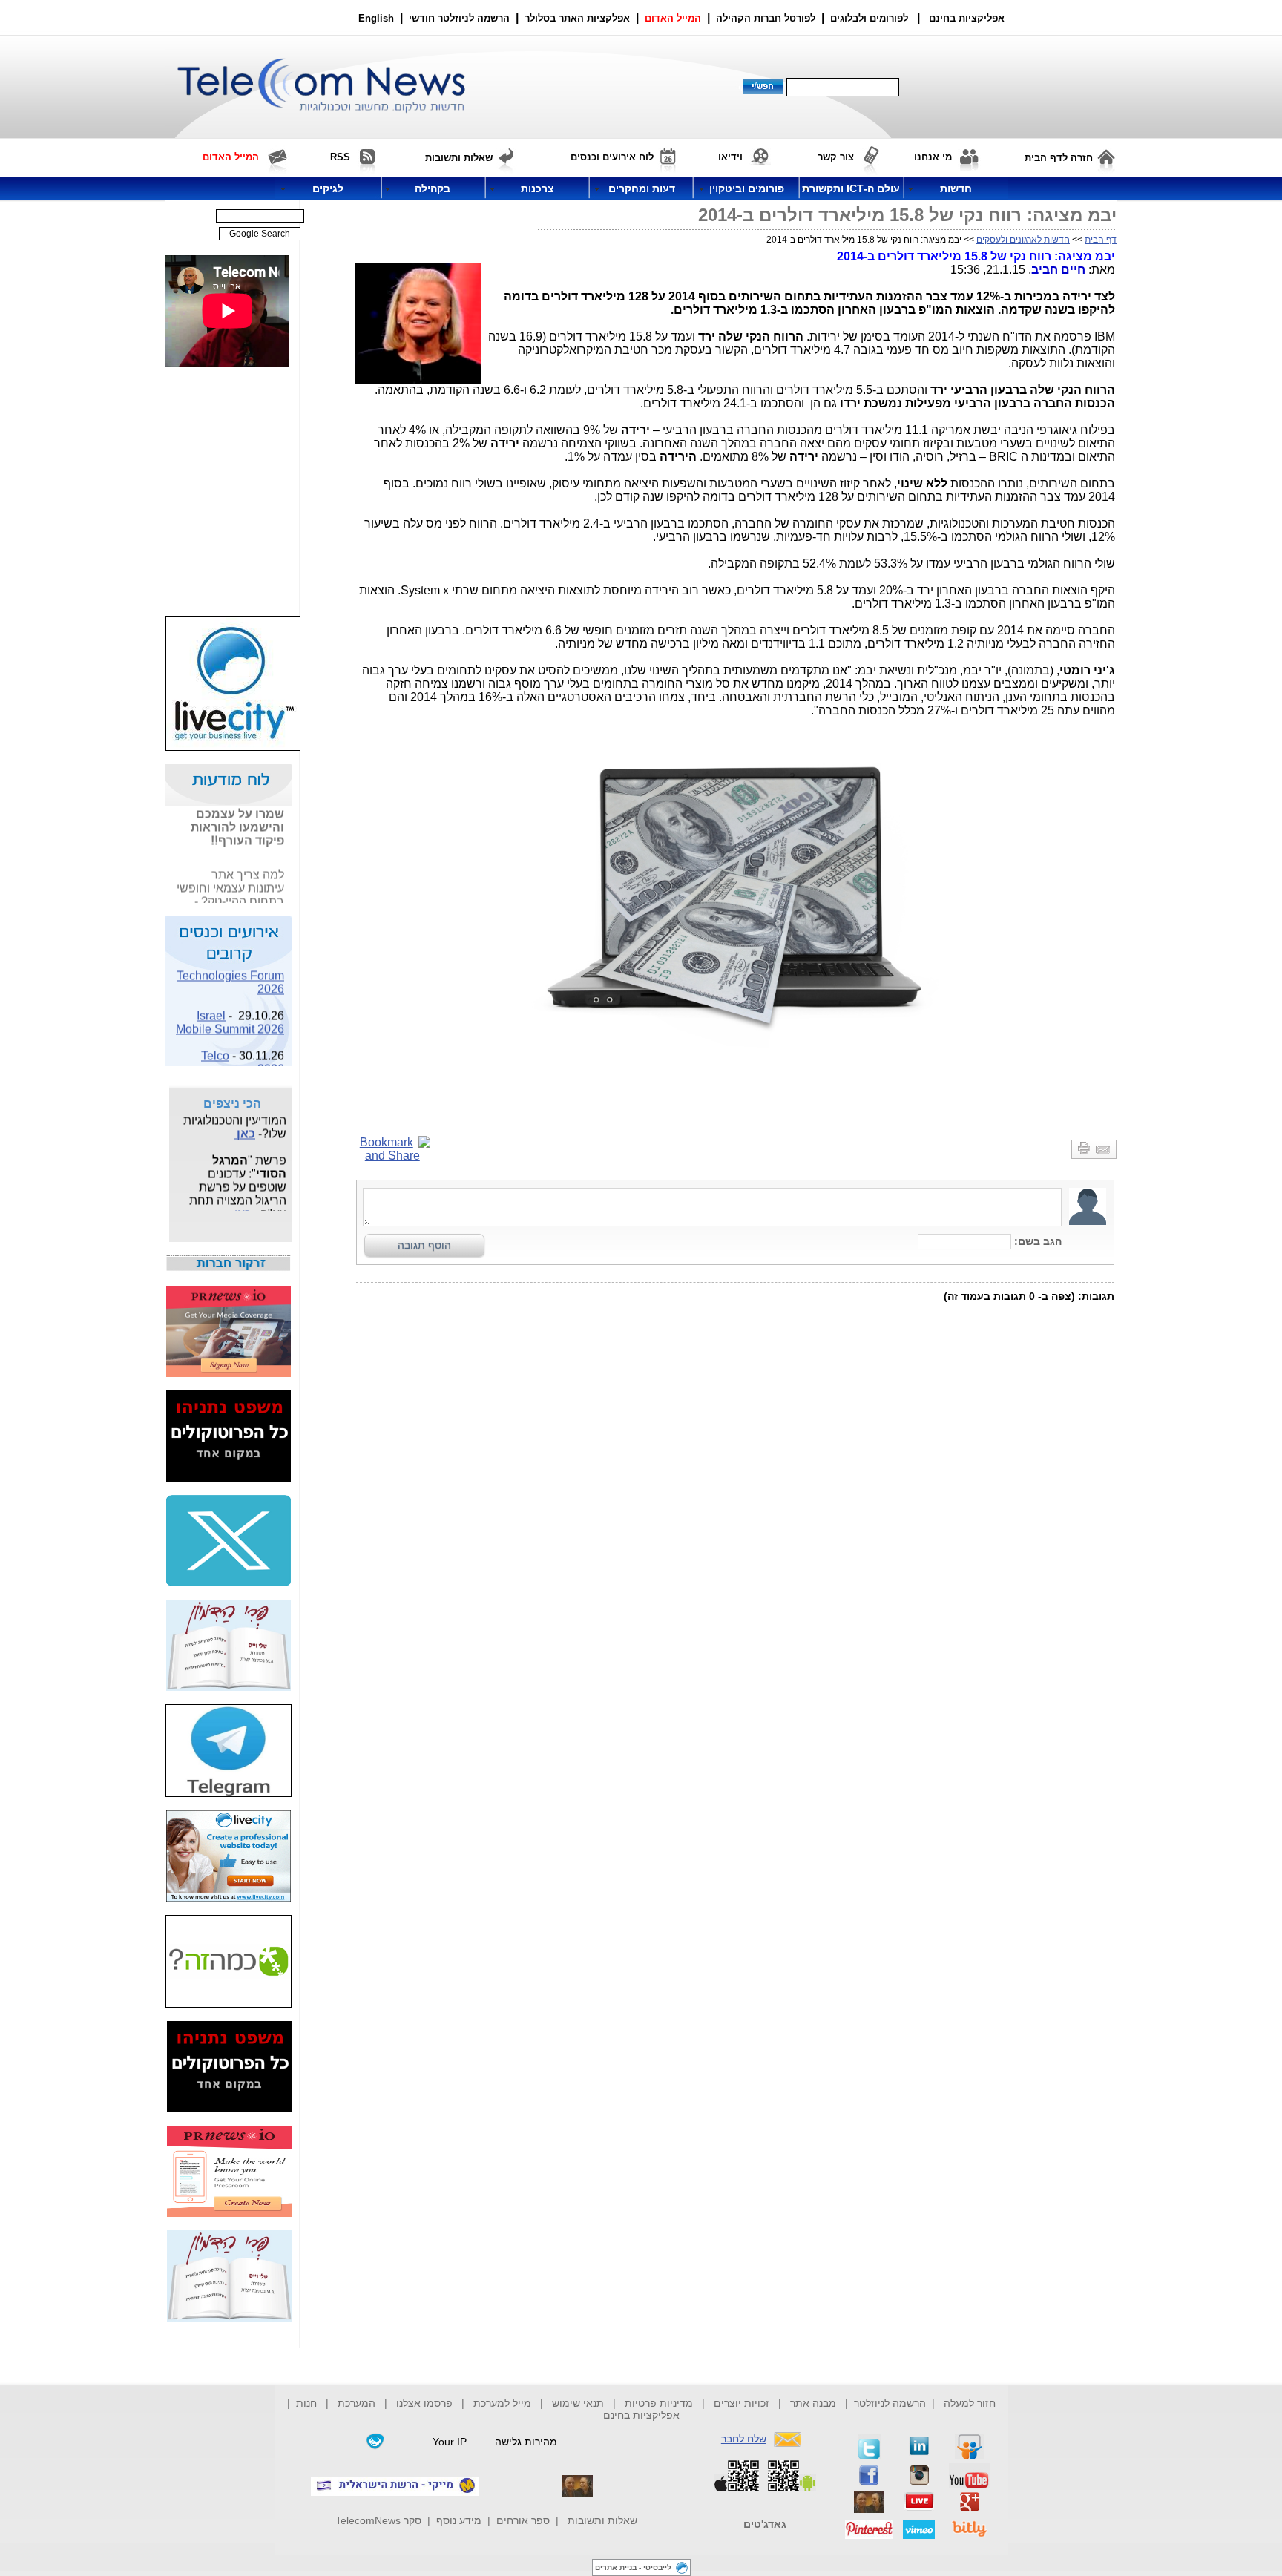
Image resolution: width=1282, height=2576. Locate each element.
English (376, 18)
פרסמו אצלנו (426, 2403)
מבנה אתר (813, 2403)
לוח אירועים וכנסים (612, 157)
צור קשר (836, 157)
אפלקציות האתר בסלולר (577, 18)
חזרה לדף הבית (1059, 158)
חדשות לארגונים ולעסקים (1023, 240)
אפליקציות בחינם (641, 2415)
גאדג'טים (765, 2524)
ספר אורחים (523, 2520)
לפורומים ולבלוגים (869, 18)
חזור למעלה (970, 2403)
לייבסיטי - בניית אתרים (633, 2567)
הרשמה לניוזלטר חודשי (461, 18)
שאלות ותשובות (602, 2520)
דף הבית (1101, 240)
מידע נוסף (459, 2520)
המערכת (356, 2403)
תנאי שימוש (578, 2403)
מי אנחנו (933, 157)
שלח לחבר (744, 2439)
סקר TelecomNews (378, 2520)
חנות (306, 2403)
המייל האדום (673, 18)
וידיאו (730, 157)
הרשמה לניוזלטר (890, 2403)
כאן (244, 1124)
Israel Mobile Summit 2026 (230, 1013)
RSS (340, 157)
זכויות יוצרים (742, 2403)
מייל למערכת (502, 2403)
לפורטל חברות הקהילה (766, 18)
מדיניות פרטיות (659, 2403)
